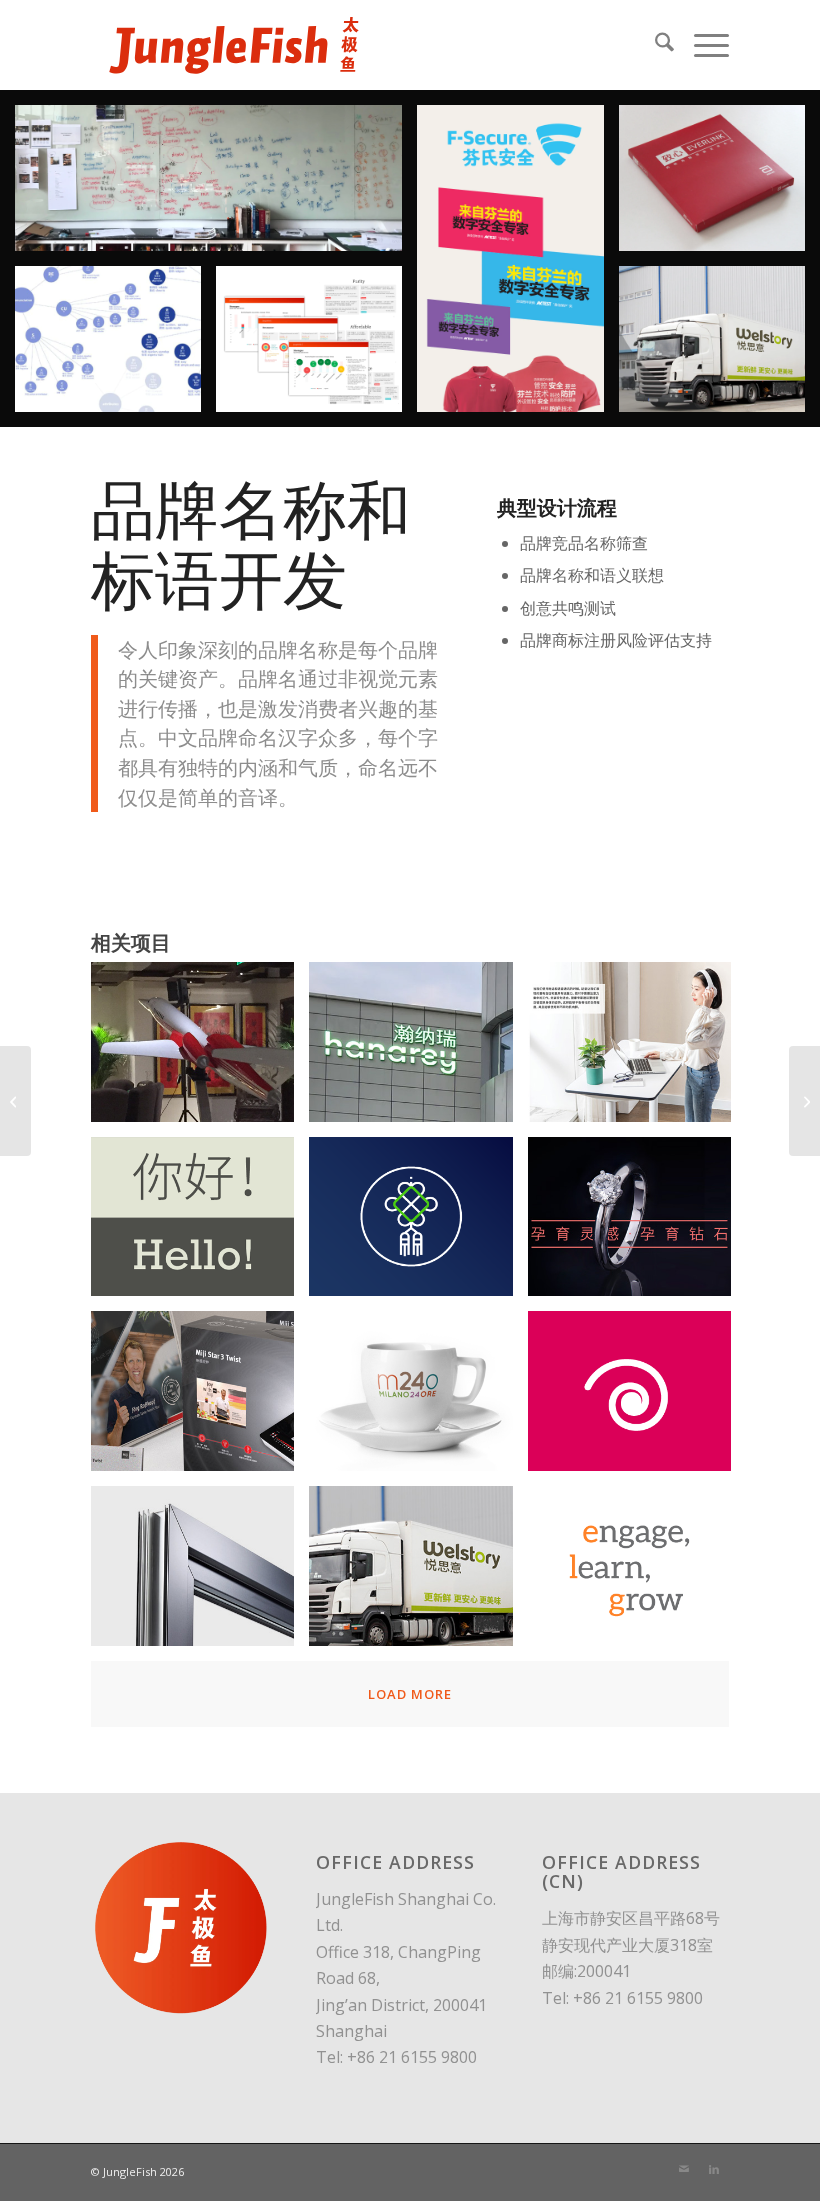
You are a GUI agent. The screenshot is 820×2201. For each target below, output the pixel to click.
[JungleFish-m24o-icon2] (418, 1398)
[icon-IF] (200, 1224)
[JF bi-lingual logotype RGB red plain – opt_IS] (233, 45)
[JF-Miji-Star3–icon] (200, 1398)
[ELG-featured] (637, 1573)
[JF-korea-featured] (418, 1573)
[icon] (637, 1398)
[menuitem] (654, 45)
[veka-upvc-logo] (200, 1573)
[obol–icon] (637, 1049)
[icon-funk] (418, 1224)
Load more (410, 1694)
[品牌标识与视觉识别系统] (15, 1101)
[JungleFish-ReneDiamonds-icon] (637, 1224)
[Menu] (701, 45)
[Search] (654, 45)
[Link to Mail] (684, 2169)
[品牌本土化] (804, 1101)
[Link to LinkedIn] (714, 2169)
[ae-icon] (200, 1049)
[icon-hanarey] (418, 1049)
